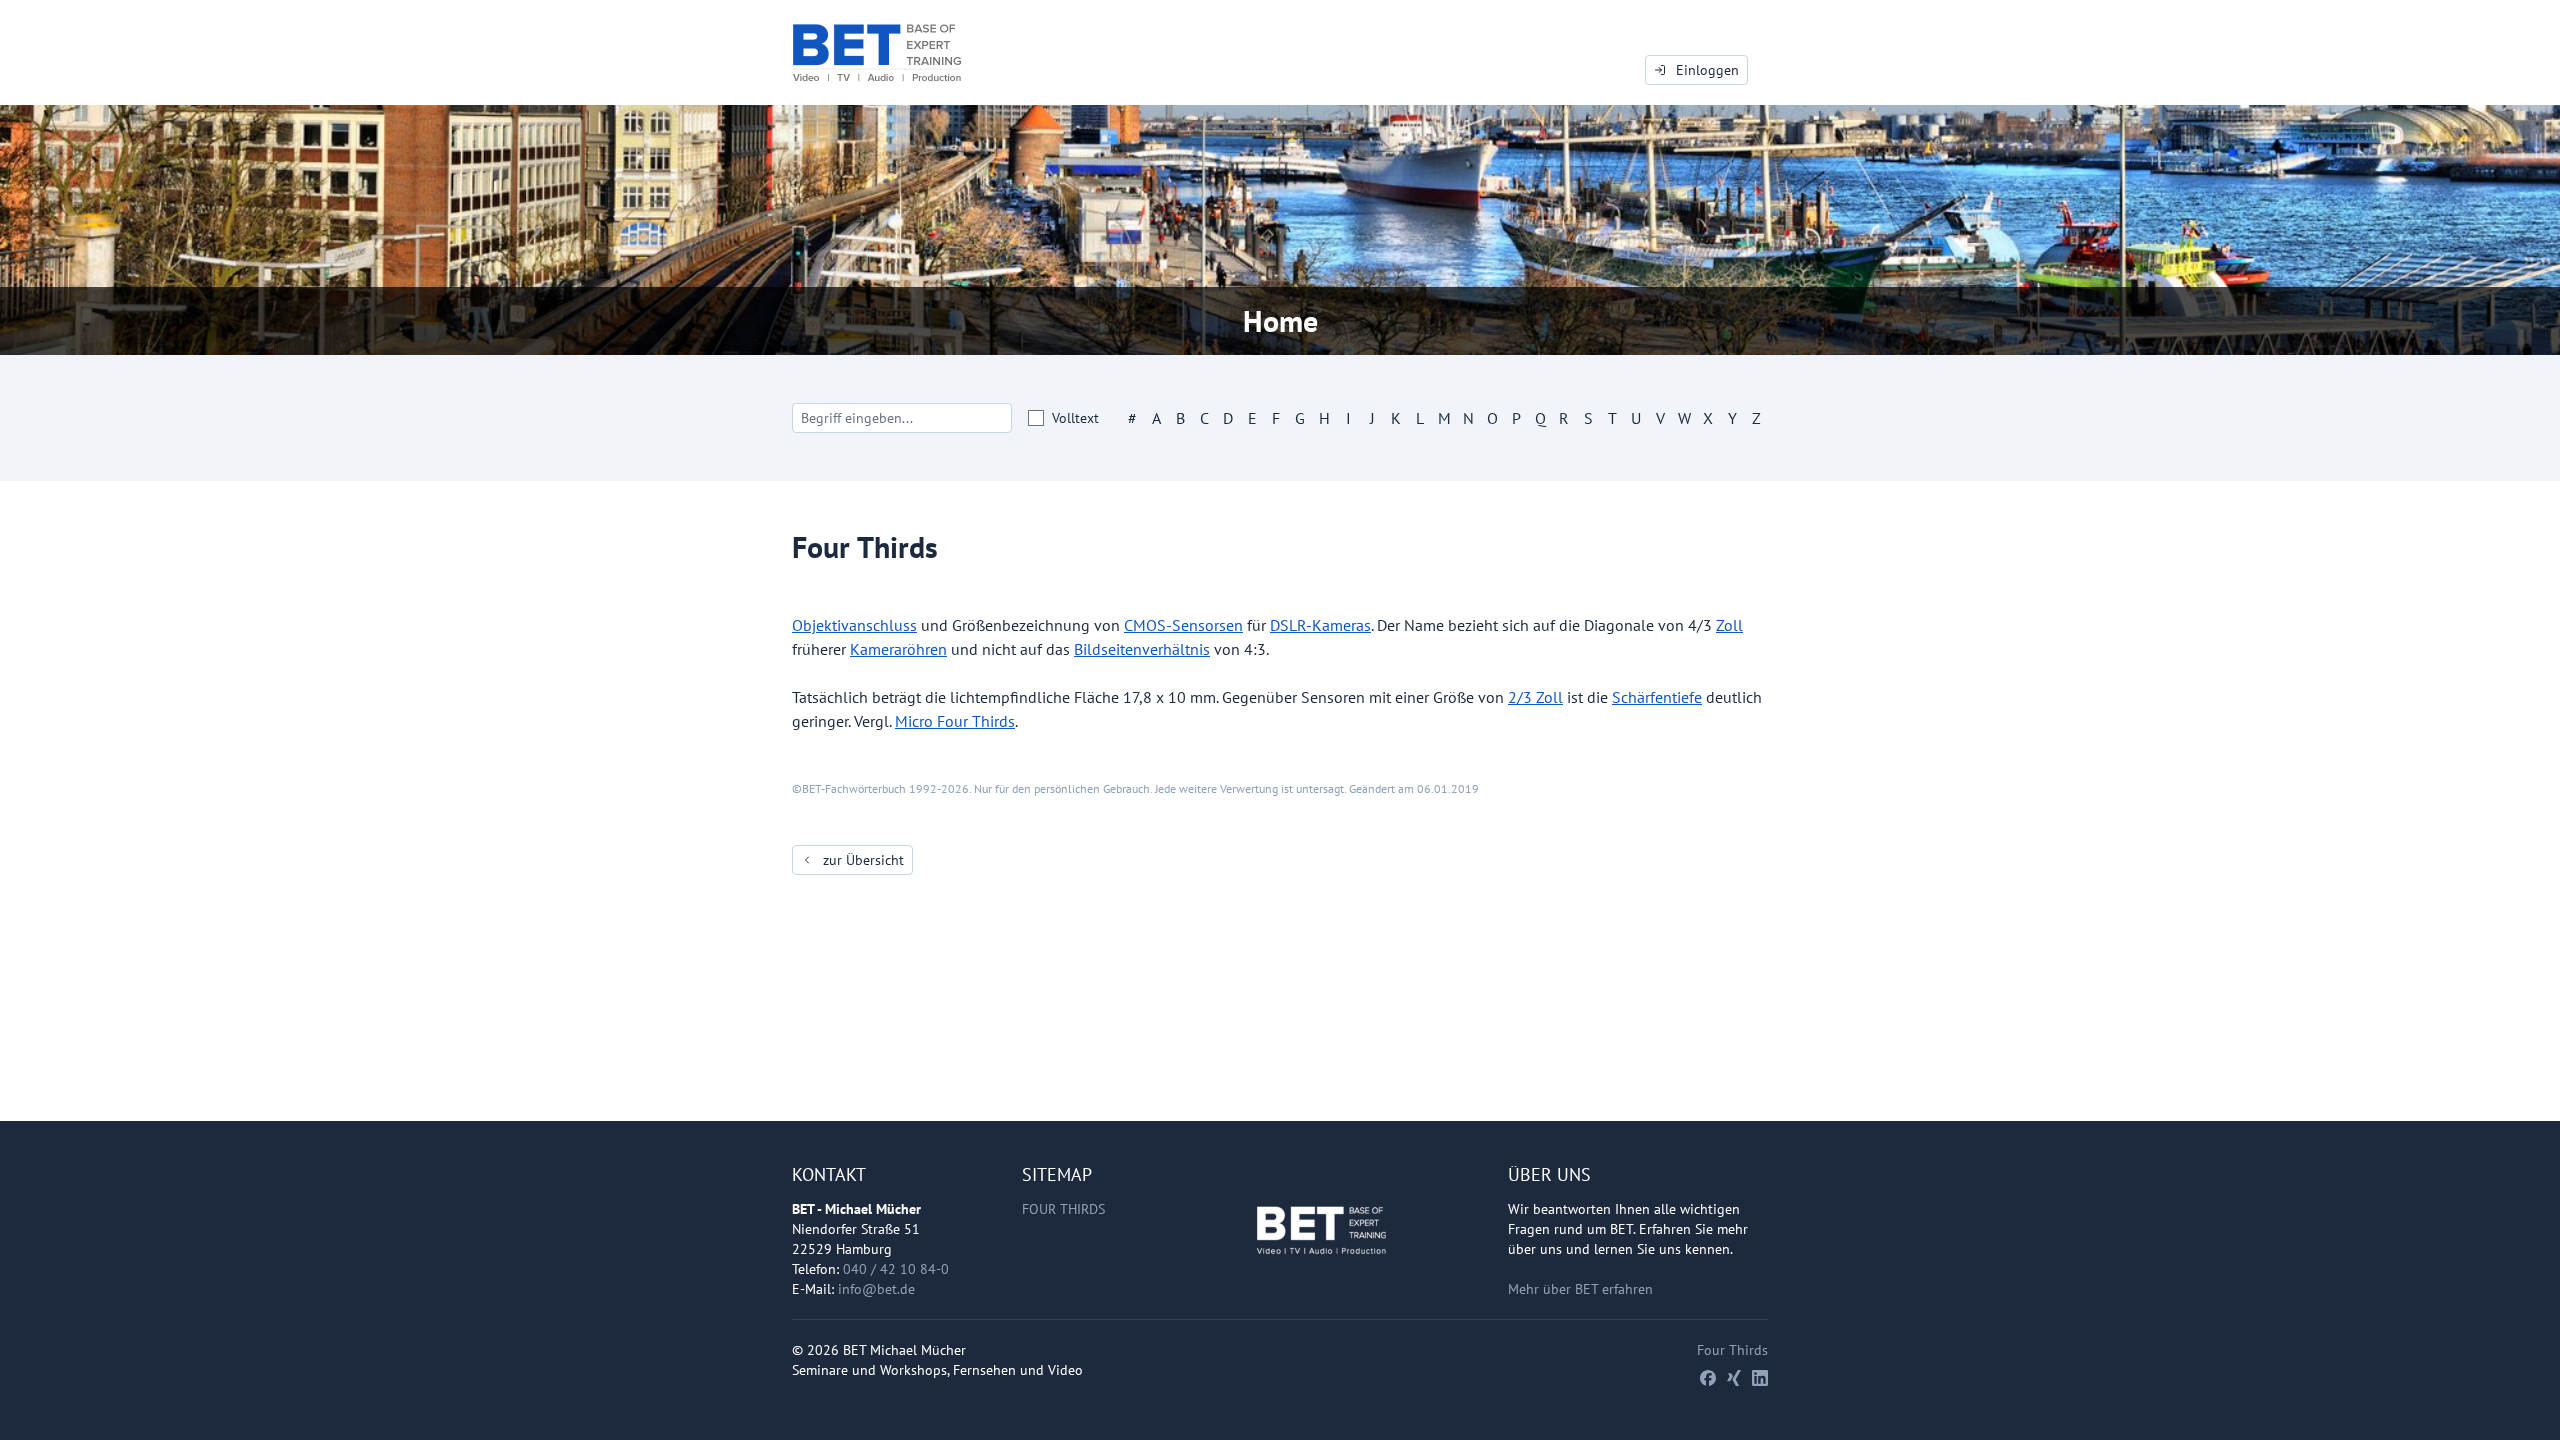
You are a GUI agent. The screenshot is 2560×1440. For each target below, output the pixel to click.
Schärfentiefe (1657, 697)
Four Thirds (1063, 1209)
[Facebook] (1708, 1378)
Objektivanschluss (854, 625)
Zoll (1729, 625)
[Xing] (1734, 1378)
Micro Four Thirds (955, 721)
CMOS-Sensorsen (1183, 625)
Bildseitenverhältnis (1142, 649)
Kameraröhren (898, 649)
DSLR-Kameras (1320, 625)
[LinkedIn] (1760, 1378)
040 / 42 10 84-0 (896, 1269)
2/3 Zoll (1535, 697)
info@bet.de (876, 1289)
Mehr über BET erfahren (1580, 1289)
